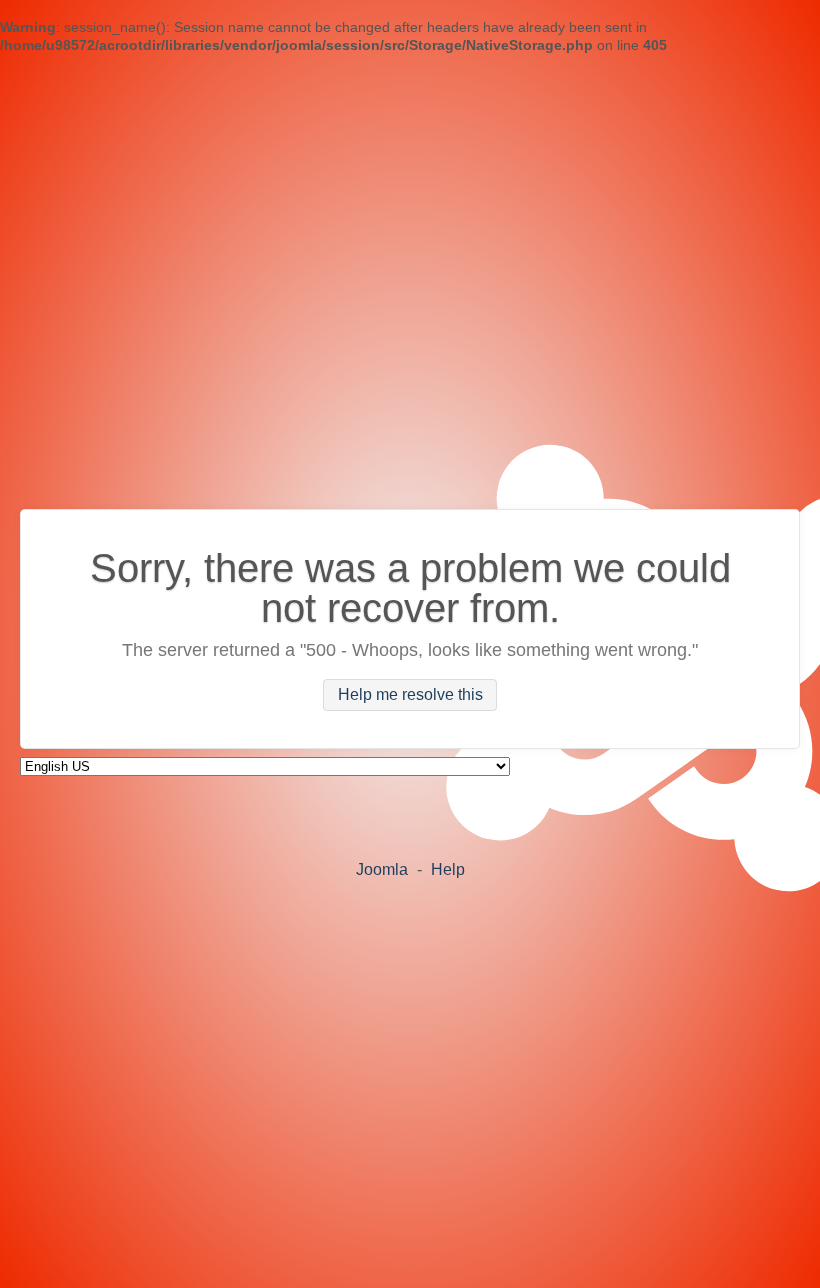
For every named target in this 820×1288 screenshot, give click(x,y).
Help (448, 869)
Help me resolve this (410, 695)
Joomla (382, 869)
